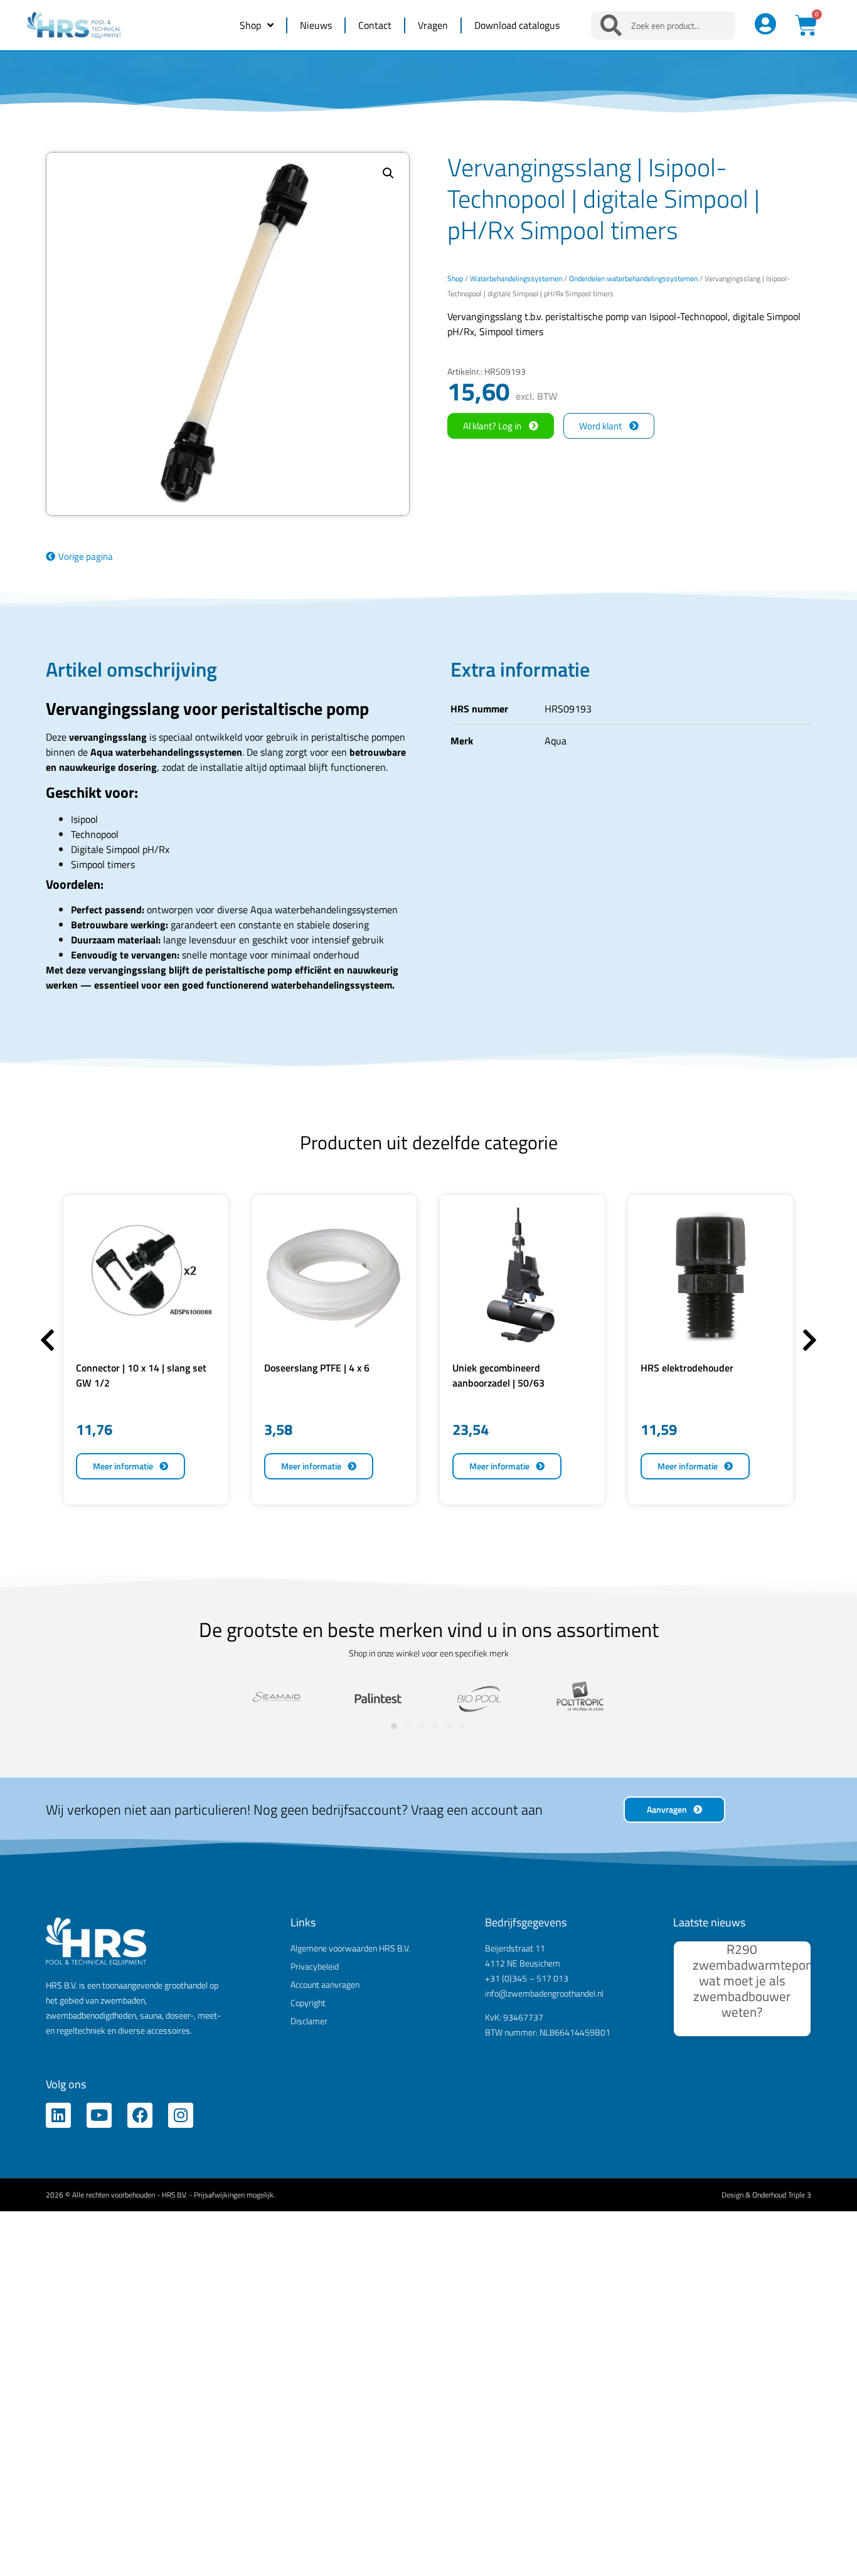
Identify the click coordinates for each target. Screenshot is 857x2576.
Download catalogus (517, 25)
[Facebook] (140, 2115)
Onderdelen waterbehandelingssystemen (633, 278)
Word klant (600, 426)
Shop (250, 25)
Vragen (433, 25)
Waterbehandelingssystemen (516, 278)
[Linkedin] (58, 2115)
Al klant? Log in (492, 426)
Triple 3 (800, 2195)
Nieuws (316, 25)
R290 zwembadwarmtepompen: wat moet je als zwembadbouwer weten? (767, 1981)
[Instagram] (181, 2115)
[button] (388, 173)
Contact (375, 25)
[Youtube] (99, 2115)
